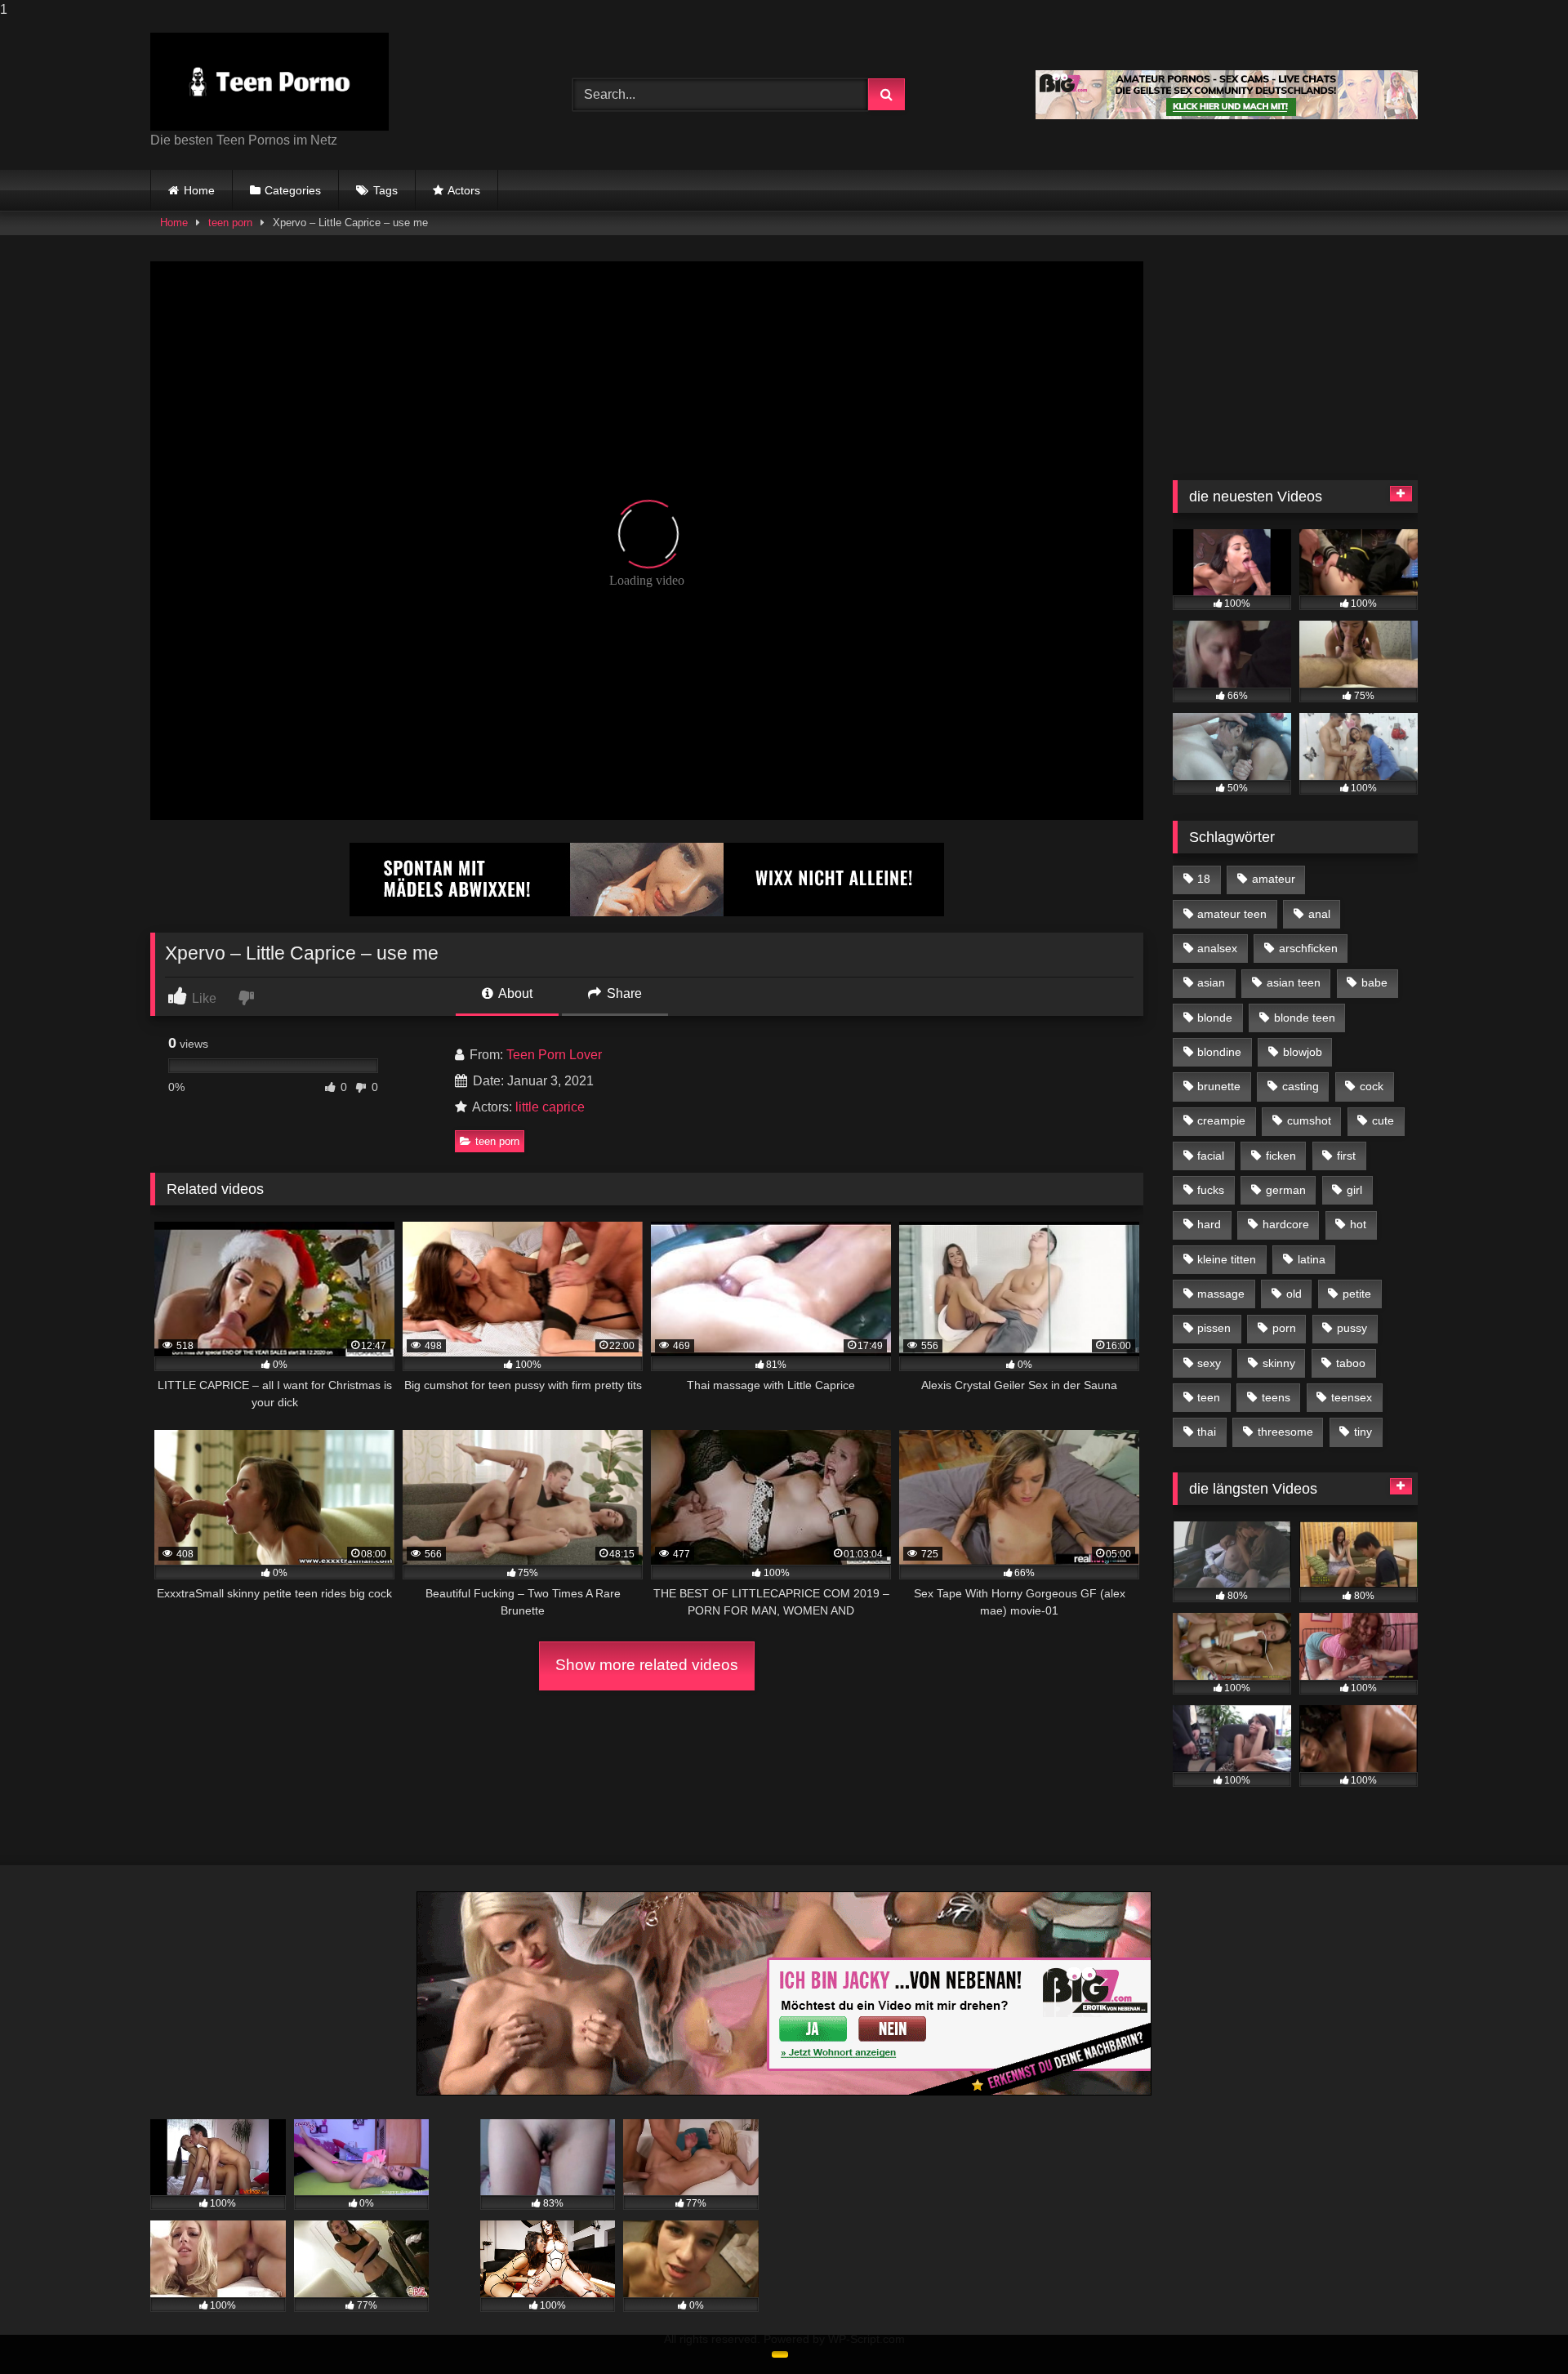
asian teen (1294, 982)
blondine (1219, 1052)
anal (1319, 914)
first (1346, 1156)
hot (1358, 1224)
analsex (1217, 948)
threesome (1285, 1432)
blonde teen (1305, 1018)
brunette (1219, 1086)
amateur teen (1232, 914)
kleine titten (1227, 1259)
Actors (464, 190)
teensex (1352, 1397)
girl (1354, 1190)
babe (1374, 982)
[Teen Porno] (269, 82)
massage (1221, 1294)
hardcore (1286, 1224)
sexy (1209, 1363)
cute (1383, 1120)
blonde (1215, 1018)
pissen (1214, 1328)
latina (1312, 1259)
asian (1211, 982)
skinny (1279, 1363)
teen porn (230, 223)
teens (1276, 1397)
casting (1301, 1086)
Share (623, 993)
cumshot (1309, 1120)
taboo (1351, 1363)
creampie (1221, 1120)
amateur (1274, 879)
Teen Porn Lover (554, 1055)
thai (1207, 1432)
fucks (1211, 1190)
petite (1357, 1294)
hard (1209, 1224)
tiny (1363, 1432)
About (514, 993)
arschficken (1308, 948)
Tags (385, 190)
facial (1211, 1156)
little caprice (550, 1107)
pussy (1352, 1328)
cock (1372, 1086)
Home (199, 190)
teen (1209, 1397)
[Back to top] (1517, 2329)
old (1294, 1294)
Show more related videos (647, 1665)
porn (1284, 1328)
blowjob (1303, 1052)
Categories (293, 190)
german (1286, 1190)
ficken (1281, 1156)
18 (1204, 879)
